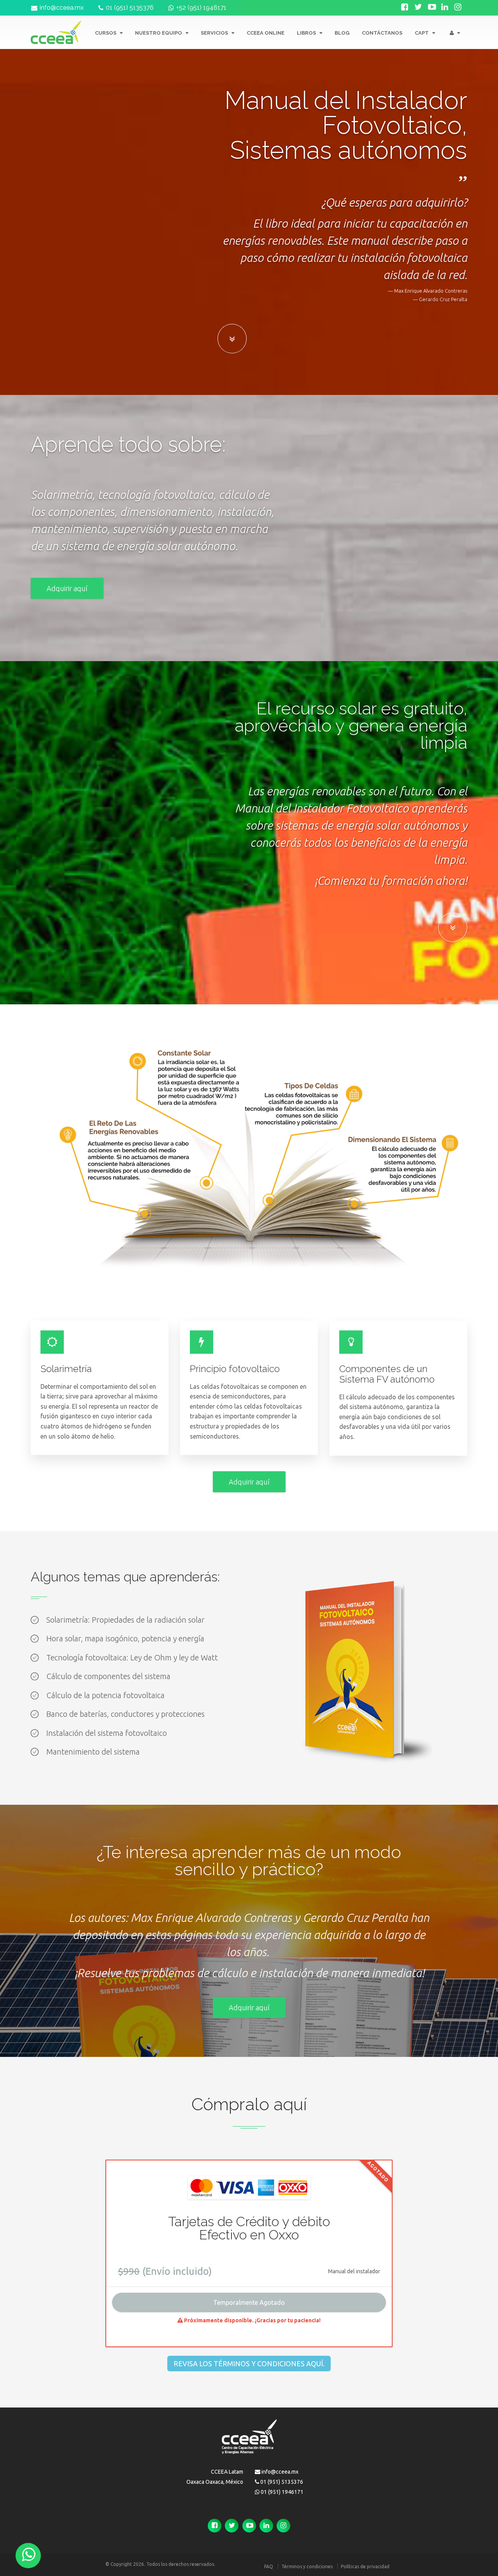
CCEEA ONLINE (266, 33)
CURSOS (106, 33)
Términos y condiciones (307, 2566)
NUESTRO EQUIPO (159, 33)
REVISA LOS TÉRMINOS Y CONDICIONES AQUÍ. (249, 2364)
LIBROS (307, 33)
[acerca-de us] (232, 341)
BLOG (342, 33)
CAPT (422, 33)
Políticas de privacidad (365, 2566)
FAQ (269, 2566)
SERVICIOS (215, 33)
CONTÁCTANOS (382, 33)
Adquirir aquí (67, 588)
